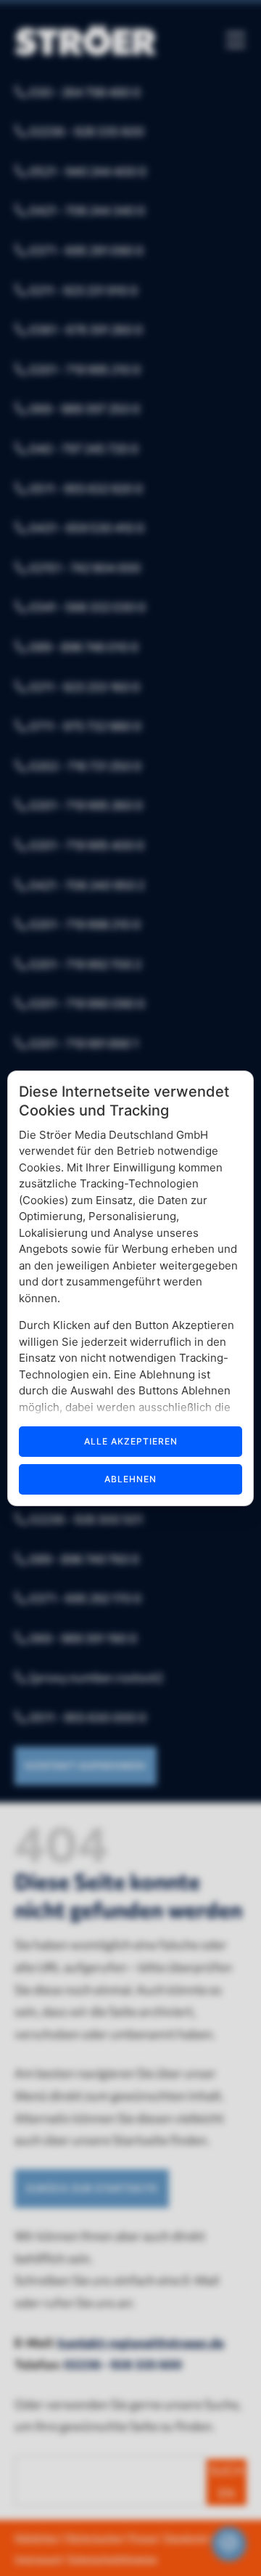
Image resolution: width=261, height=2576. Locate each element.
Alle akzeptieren (131, 1441)
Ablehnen (130, 1479)
